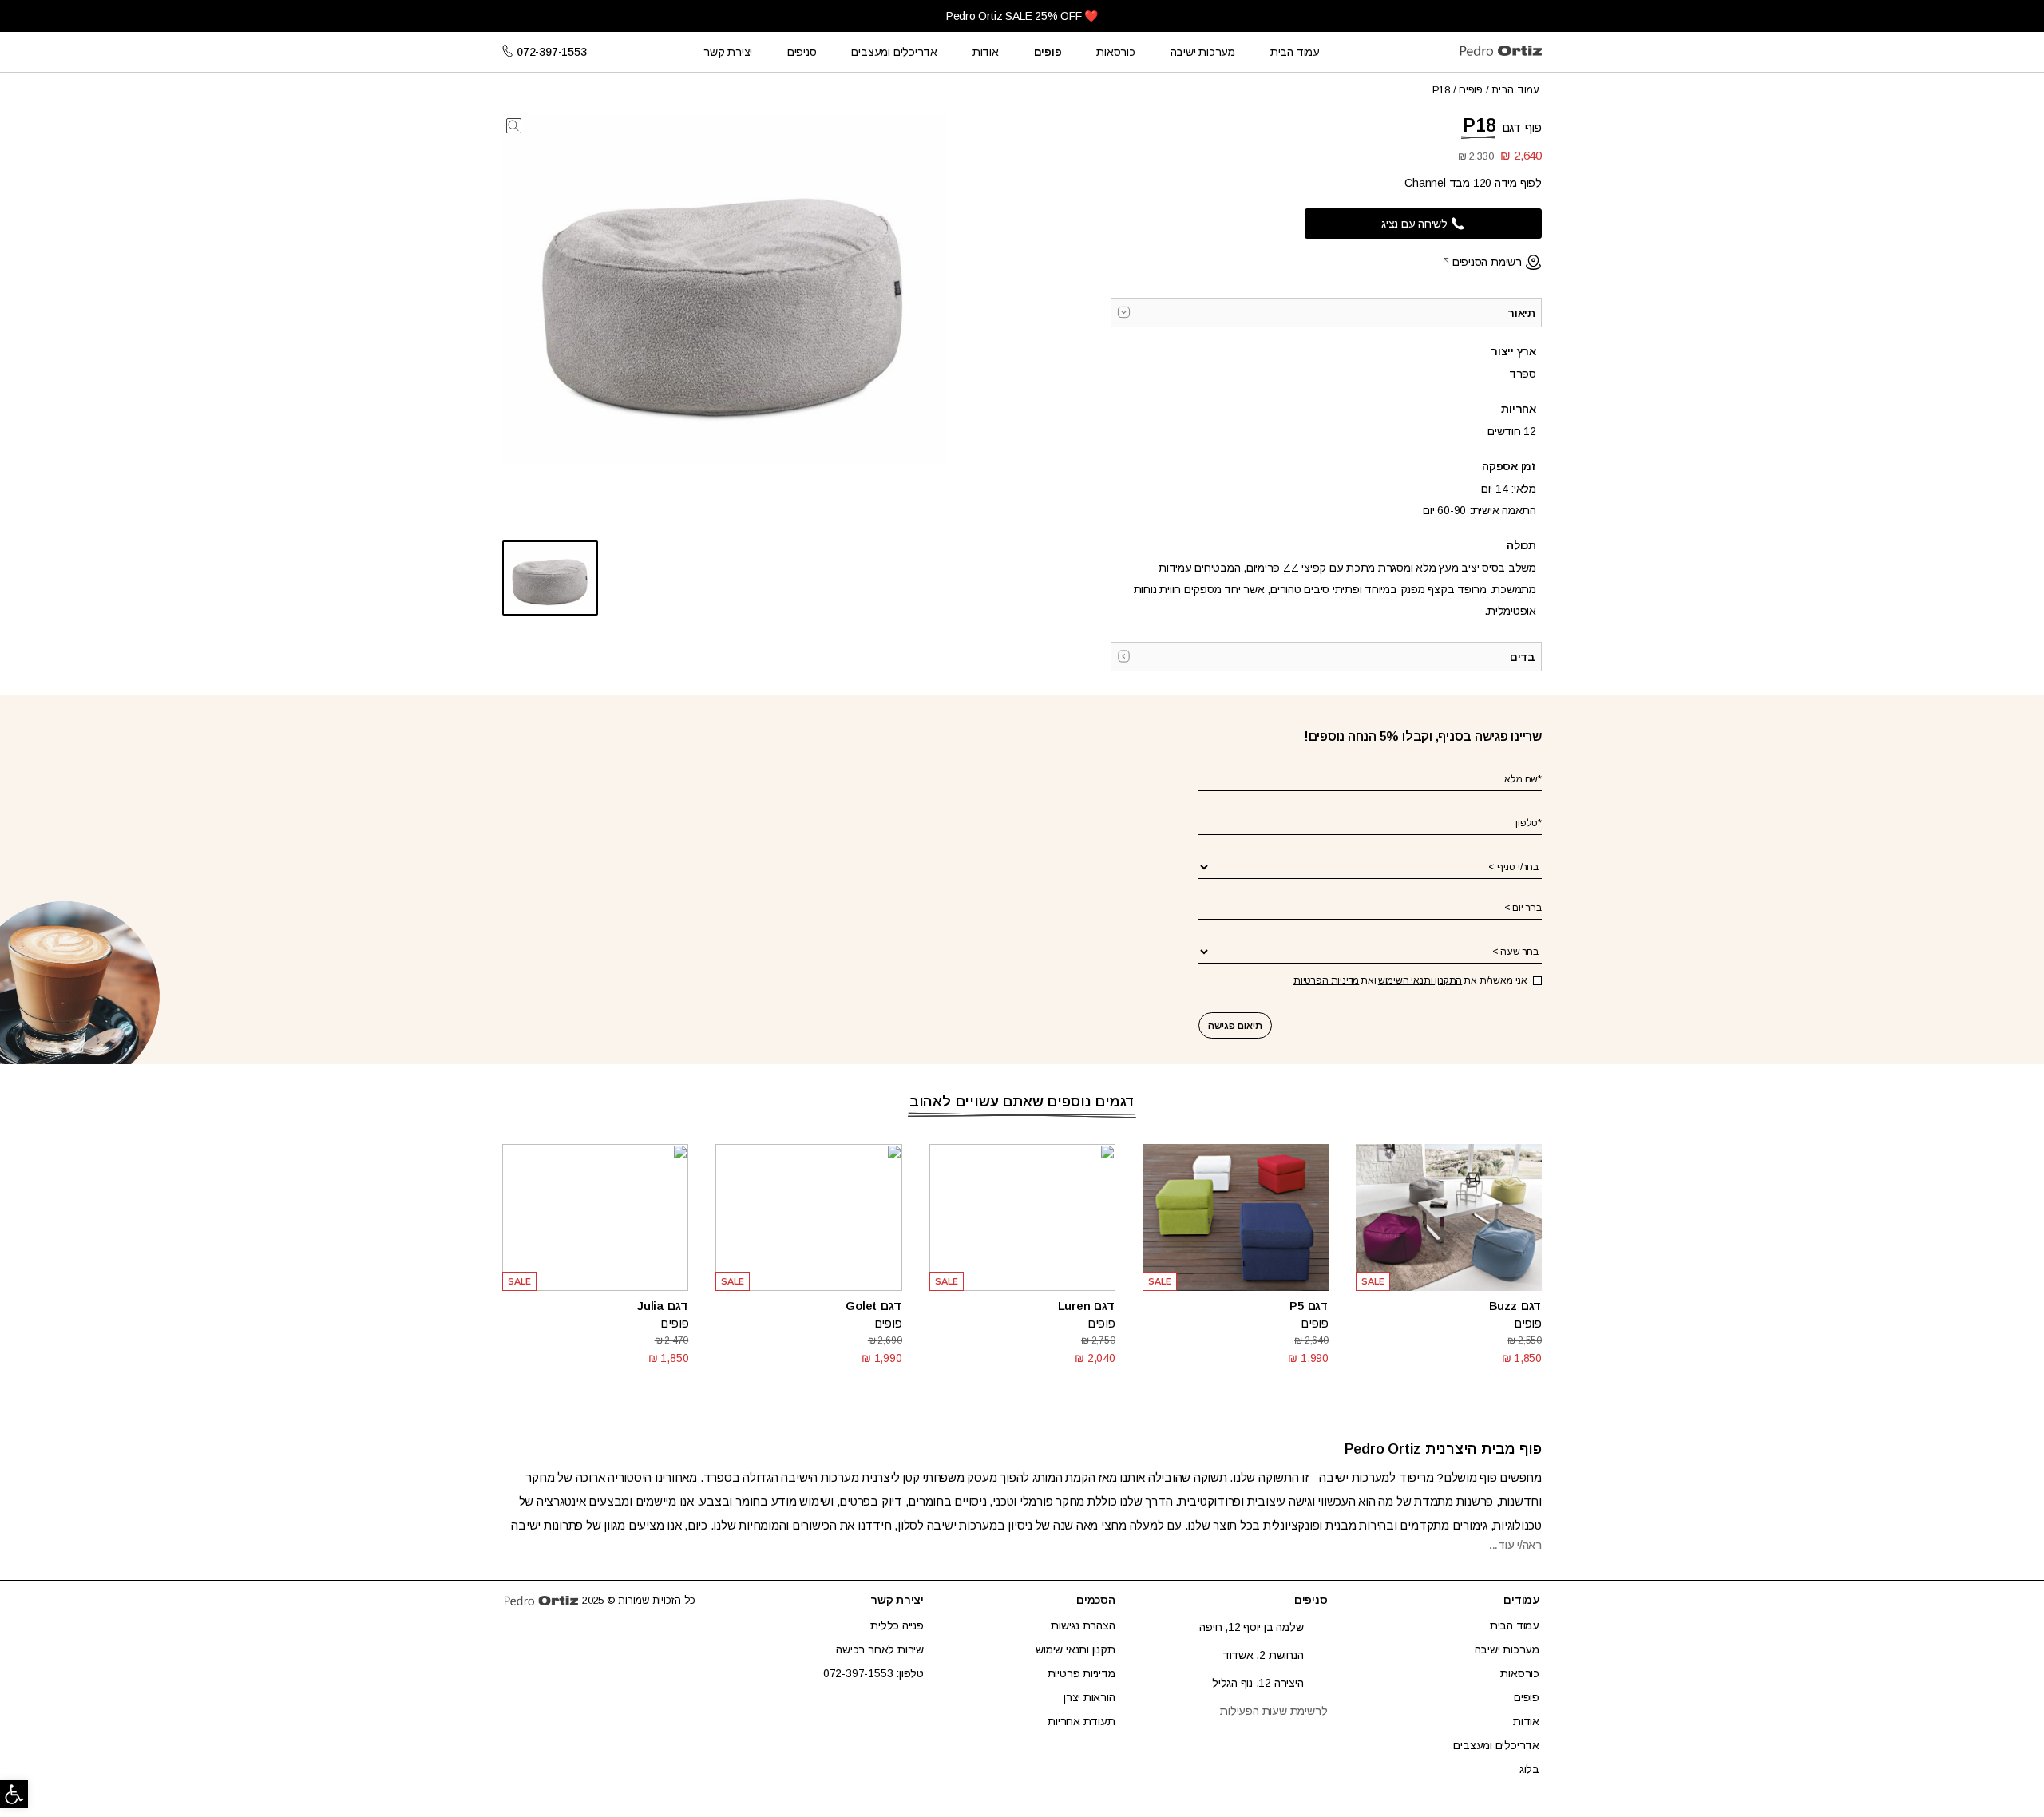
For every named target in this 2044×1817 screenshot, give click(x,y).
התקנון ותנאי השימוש (1420, 980)
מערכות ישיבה (1203, 52)
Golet (861, 1306)
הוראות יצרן (1089, 1697)
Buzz (1503, 1306)
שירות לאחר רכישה (880, 1649)
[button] (14, 1794)
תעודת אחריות (1081, 1721)
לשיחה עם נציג (1414, 224)
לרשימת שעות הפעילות (1274, 1711)
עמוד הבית (1295, 52)
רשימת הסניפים (1487, 262)
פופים (1048, 52)
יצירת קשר (728, 52)
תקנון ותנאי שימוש (1075, 1649)
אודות (986, 52)
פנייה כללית (897, 1625)
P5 (1297, 1306)
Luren (1074, 1306)
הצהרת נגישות (1083, 1625)
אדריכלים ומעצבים (894, 52)
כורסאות (1116, 52)
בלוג (1529, 1769)
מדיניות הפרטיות (1326, 980)
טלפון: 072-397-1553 (873, 1673)
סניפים (802, 52)
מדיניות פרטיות (1081, 1673)
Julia (650, 1306)
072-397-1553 (551, 52)
